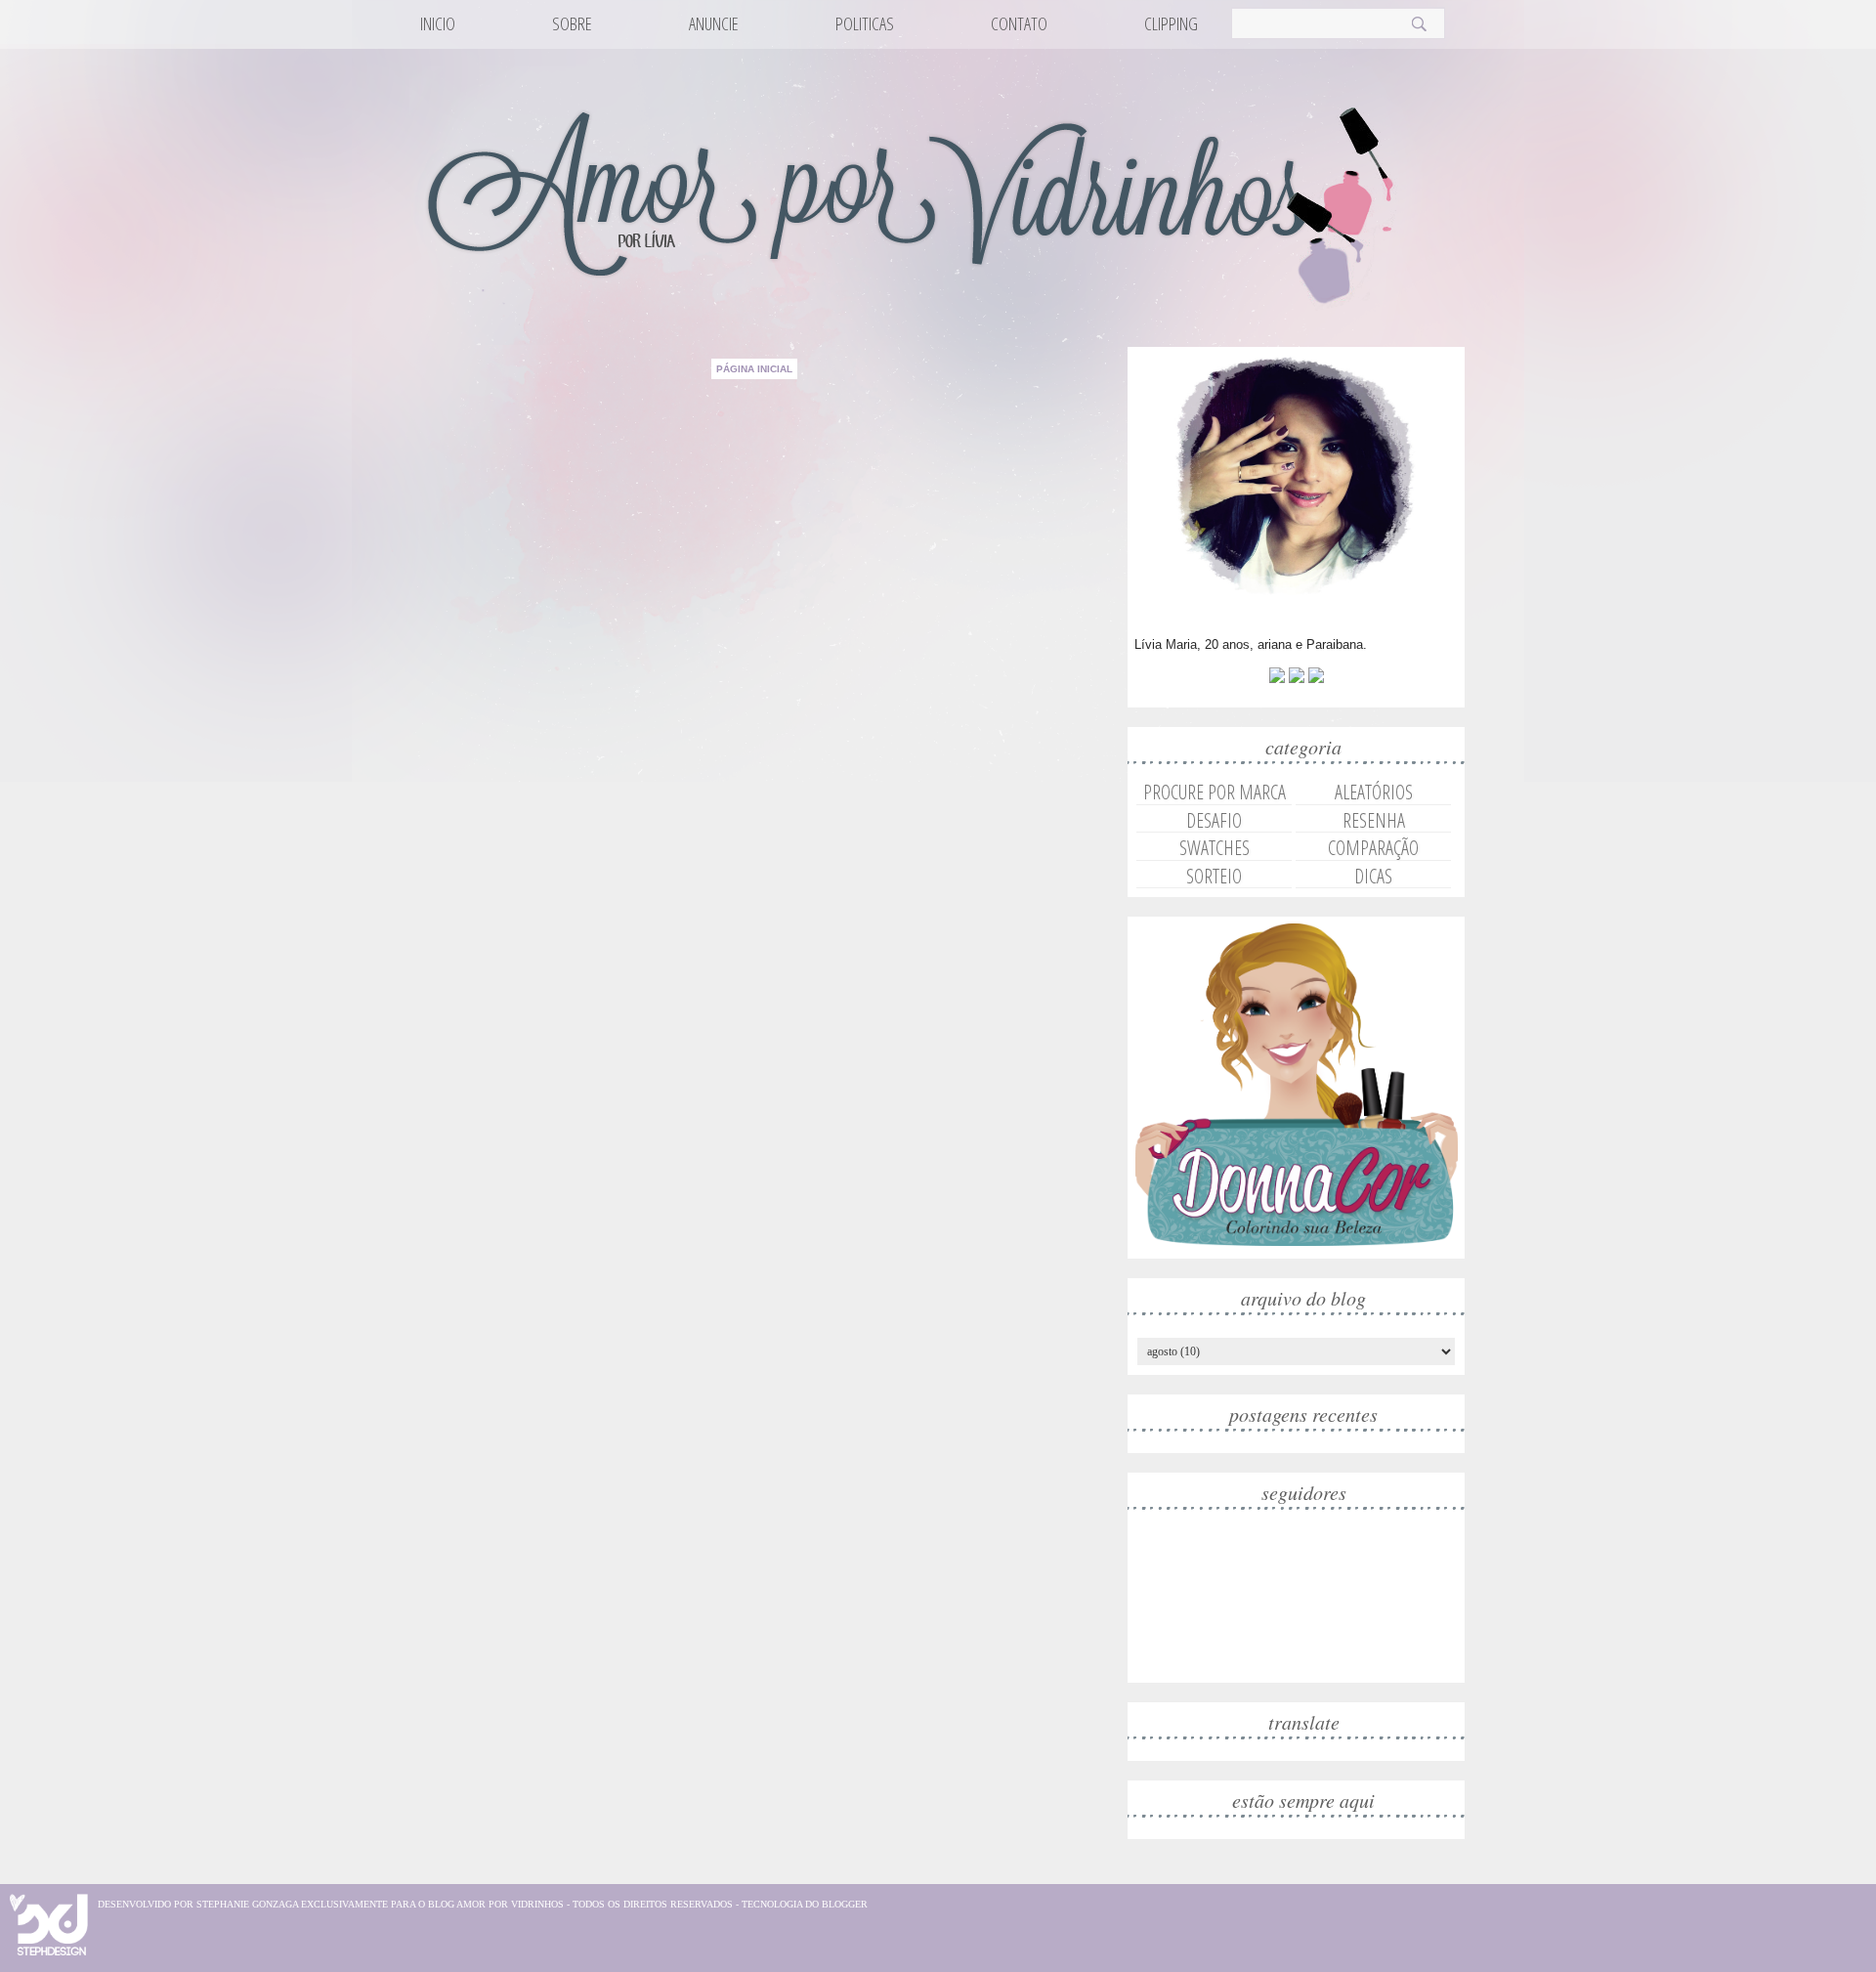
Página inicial (754, 369)
